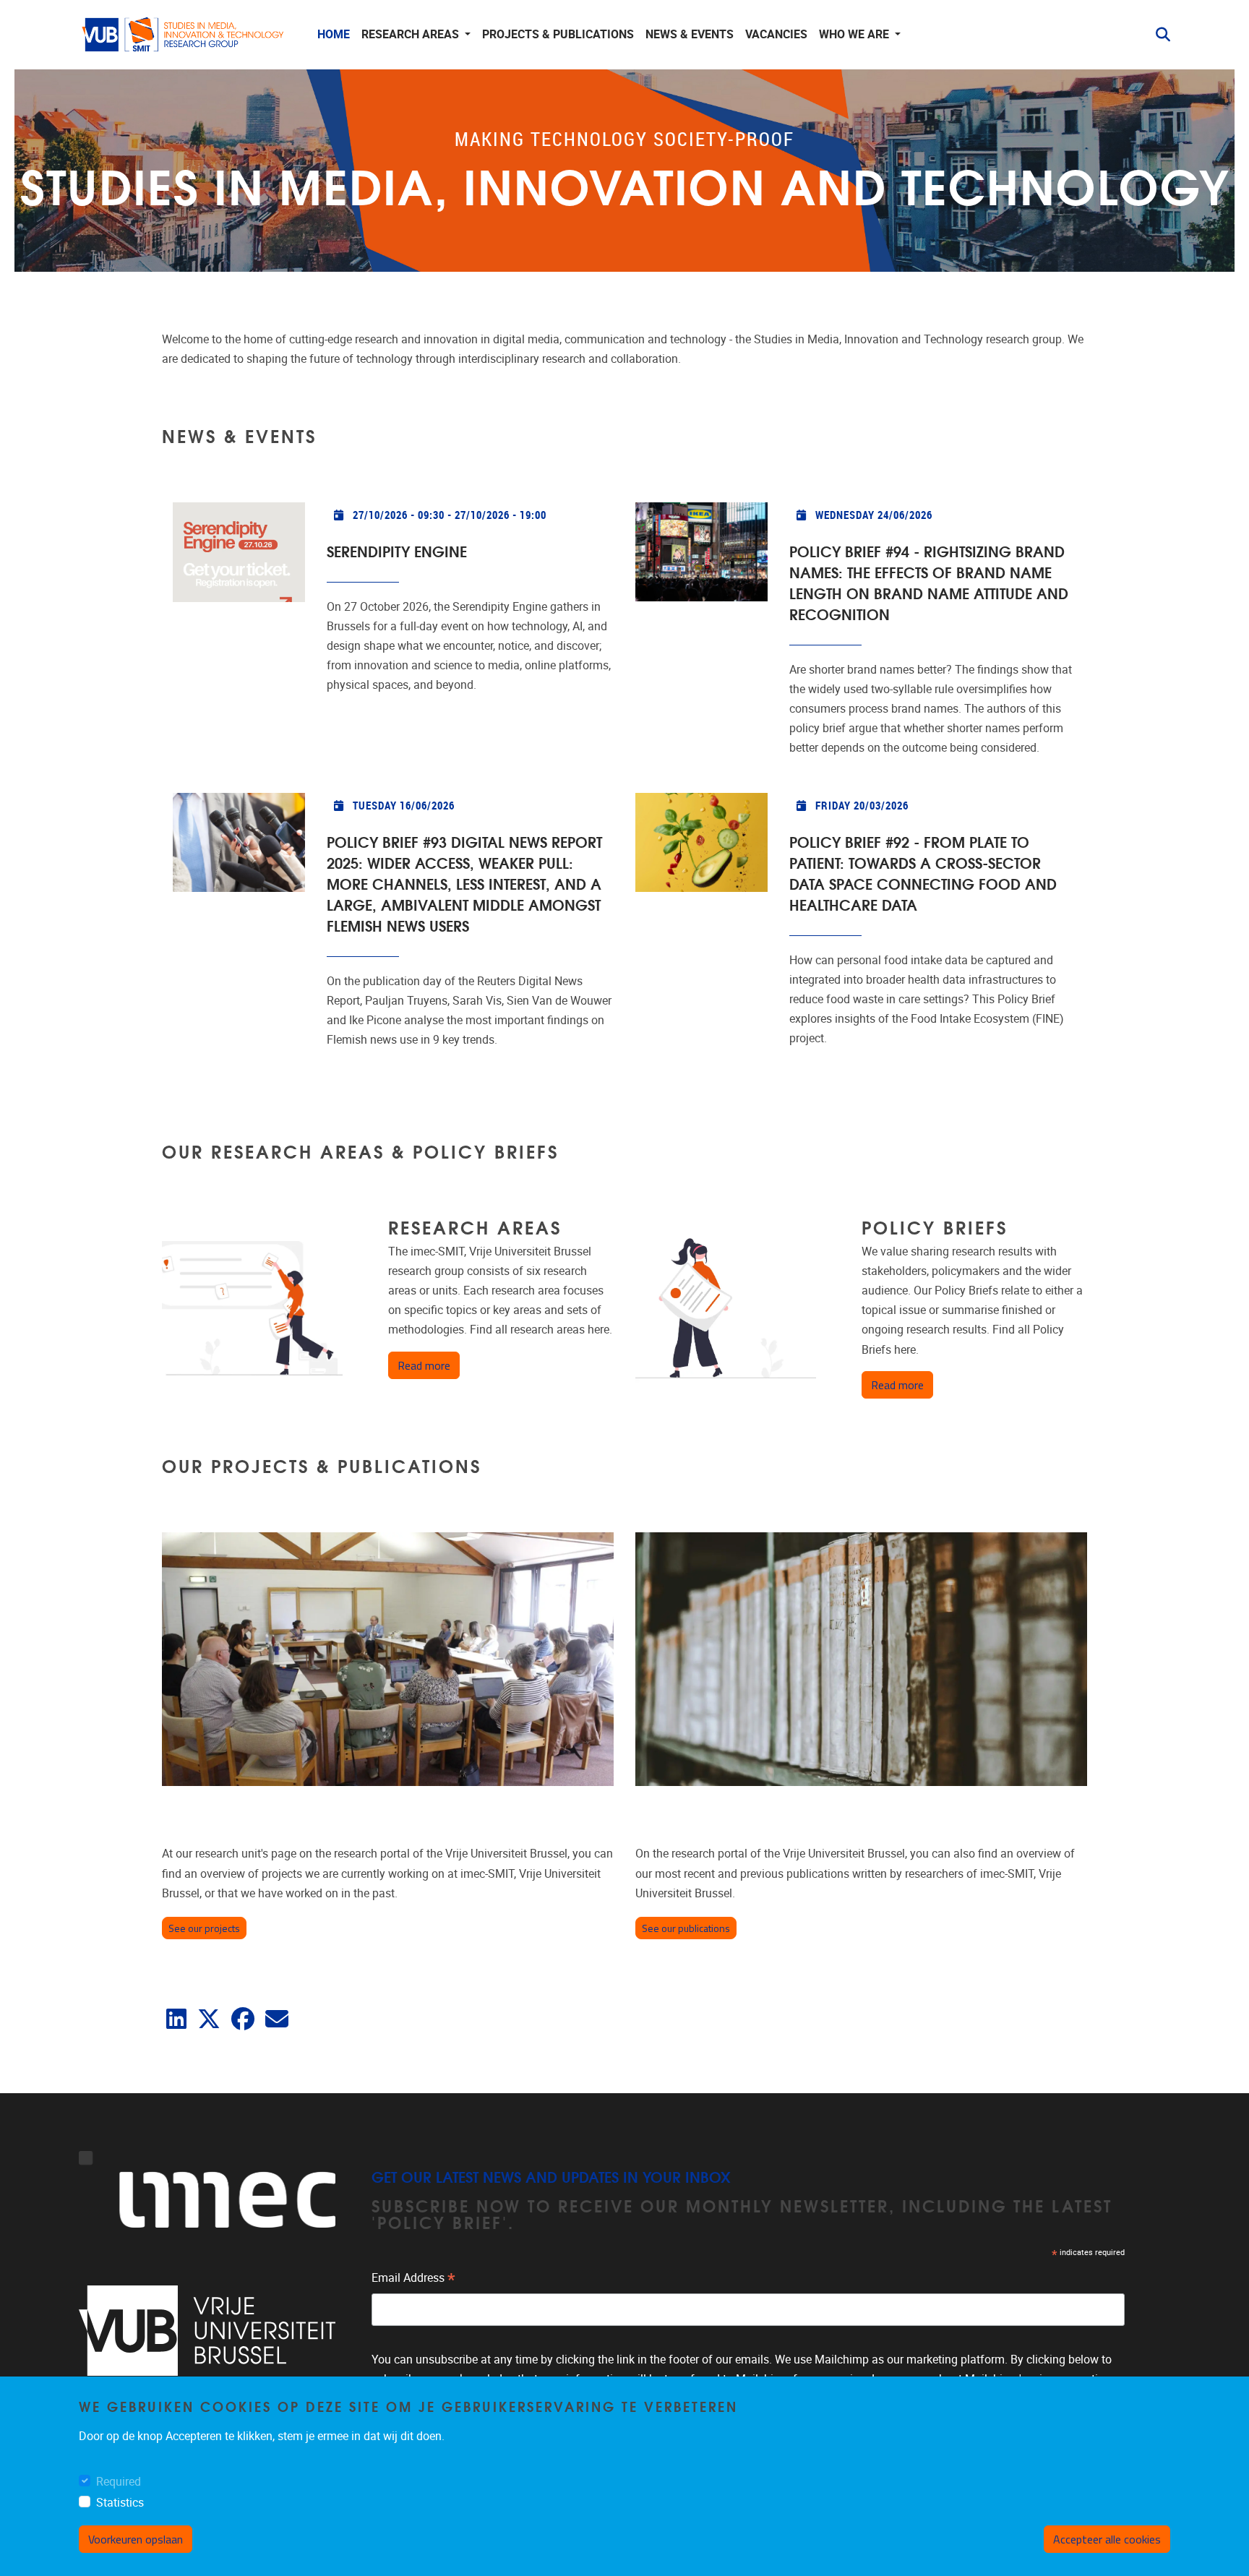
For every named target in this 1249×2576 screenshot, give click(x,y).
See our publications (686, 1928)
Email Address (413, 2280)
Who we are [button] (855, 34)
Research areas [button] (412, 34)
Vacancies (776, 34)
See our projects (204, 1928)
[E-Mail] (277, 2023)
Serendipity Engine (397, 550)
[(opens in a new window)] (176, 2023)
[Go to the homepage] (184, 35)
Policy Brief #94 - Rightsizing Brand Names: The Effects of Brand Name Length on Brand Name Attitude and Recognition (929, 582)
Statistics (120, 2503)
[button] (1157, 35)
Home (334, 34)
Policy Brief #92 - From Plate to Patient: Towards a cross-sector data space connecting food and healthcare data (923, 872)
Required (119, 2482)
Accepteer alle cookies (1107, 2539)
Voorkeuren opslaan (136, 2539)
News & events (690, 34)
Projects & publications (558, 34)
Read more (429, 1365)
